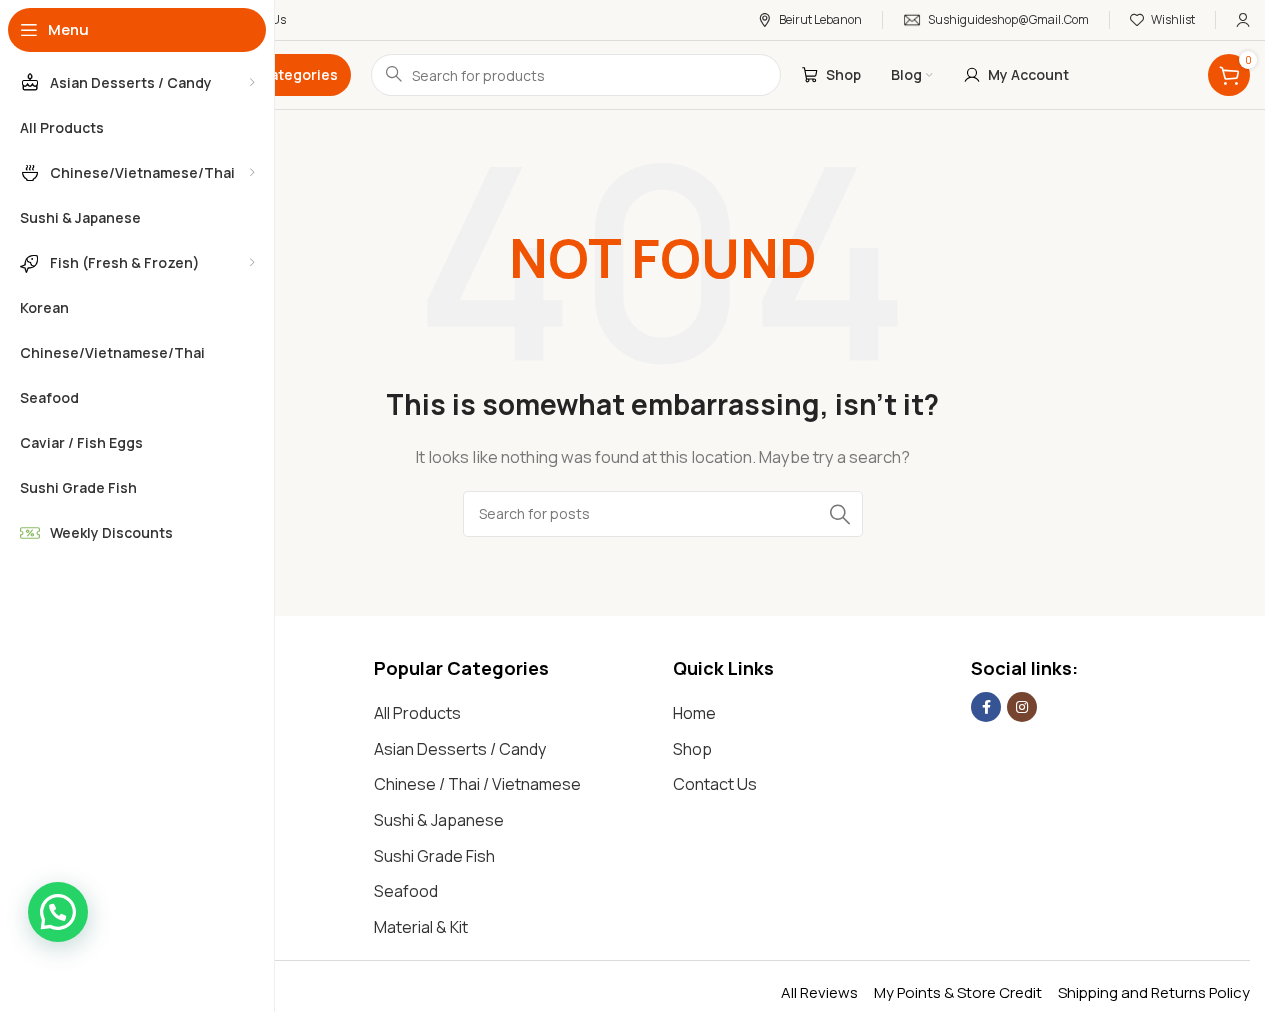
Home (694, 713)
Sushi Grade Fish (434, 856)
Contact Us (715, 784)
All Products (417, 713)
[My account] (1243, 20)
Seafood (406, 891)
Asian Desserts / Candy (460, 749)
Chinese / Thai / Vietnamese (477, 784)
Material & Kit (421, 927)
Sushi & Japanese (439, 820)
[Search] (840, 514)
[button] (58, 912)
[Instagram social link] (1022, 707)
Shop (692, 749)
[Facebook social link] (986, 707)
